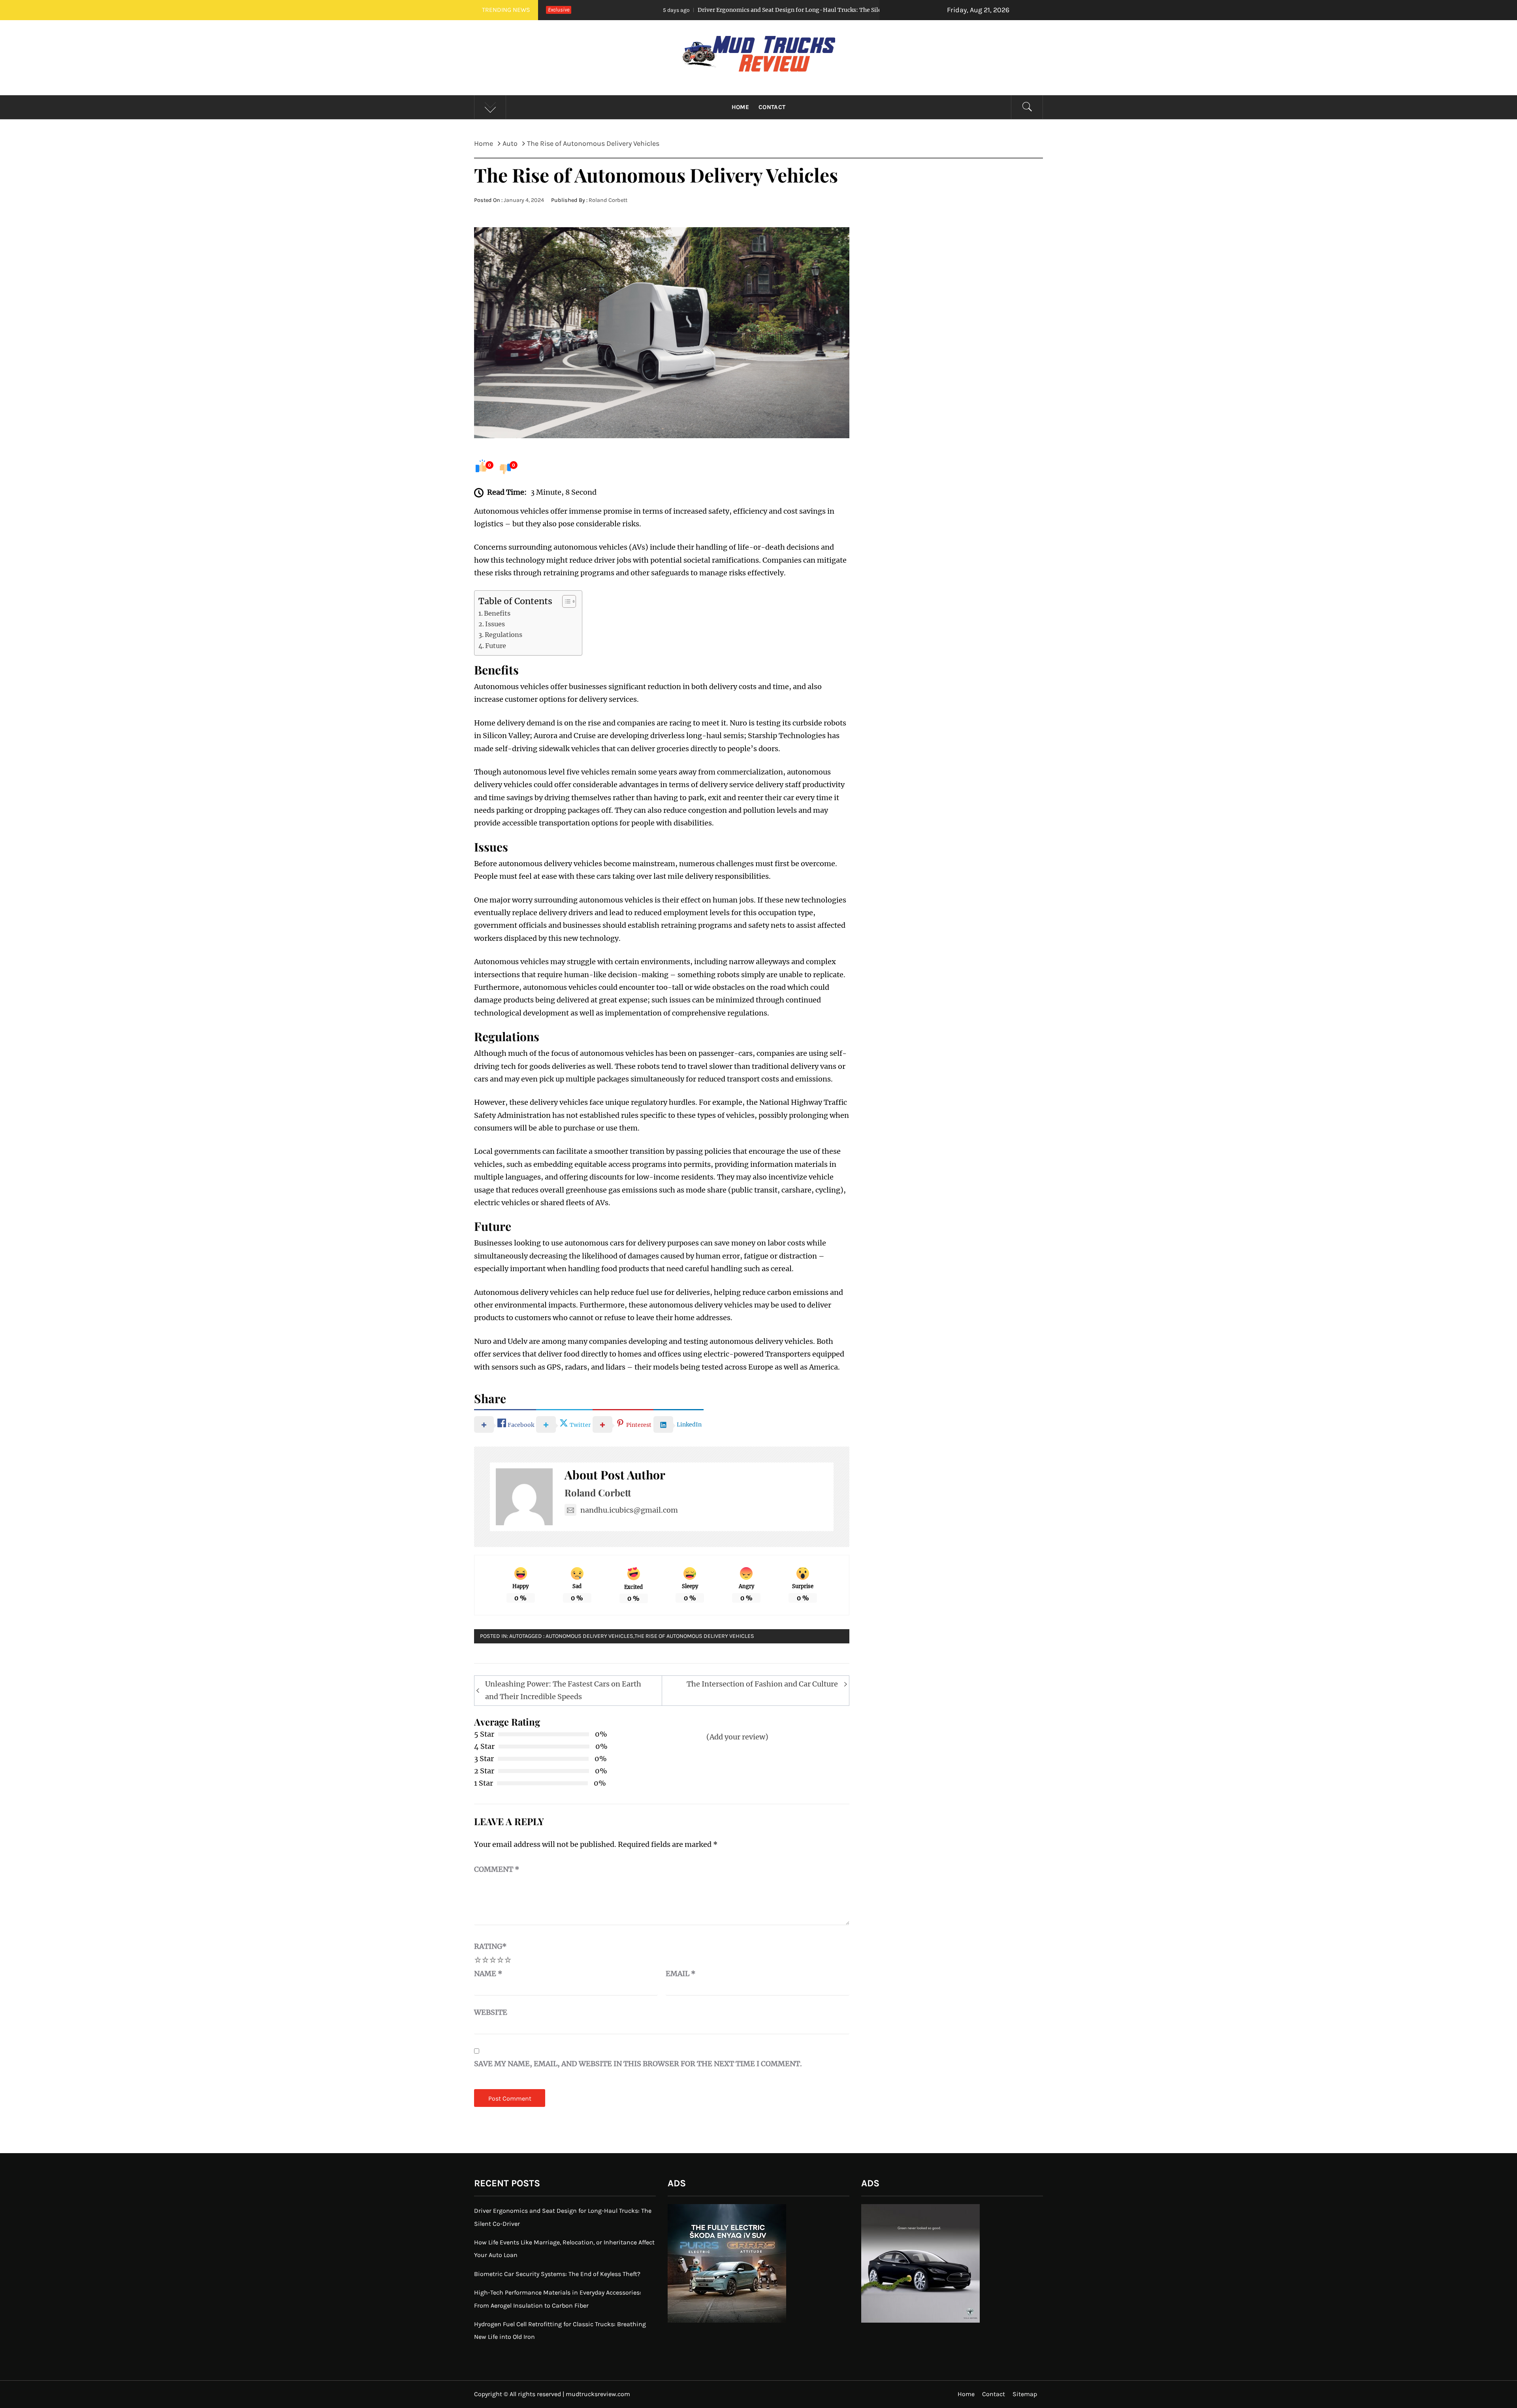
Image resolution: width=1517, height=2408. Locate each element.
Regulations (503, 635)
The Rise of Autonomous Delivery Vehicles (694, 1636)
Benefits (497, 613)
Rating (490, 1946)
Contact (772, 107)
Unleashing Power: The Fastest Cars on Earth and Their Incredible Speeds (563, 1690)
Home (740, 107)
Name (488, 1974)
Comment (497, 1869)
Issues (495, 624)
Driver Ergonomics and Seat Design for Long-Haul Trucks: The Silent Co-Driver (627, 10)
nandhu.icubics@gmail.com (629, 1510)
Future (496, 646)
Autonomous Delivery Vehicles (589, 1636)
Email (681, 1974)
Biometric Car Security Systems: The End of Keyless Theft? (557, 2274)
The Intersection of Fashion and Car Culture (762, 1684)
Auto (516, 1636)
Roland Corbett (608, 200)
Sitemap (1025, 2394)
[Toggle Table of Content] (565, 601)
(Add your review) (737, 1737)
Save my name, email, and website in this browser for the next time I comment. (638, 2064)
